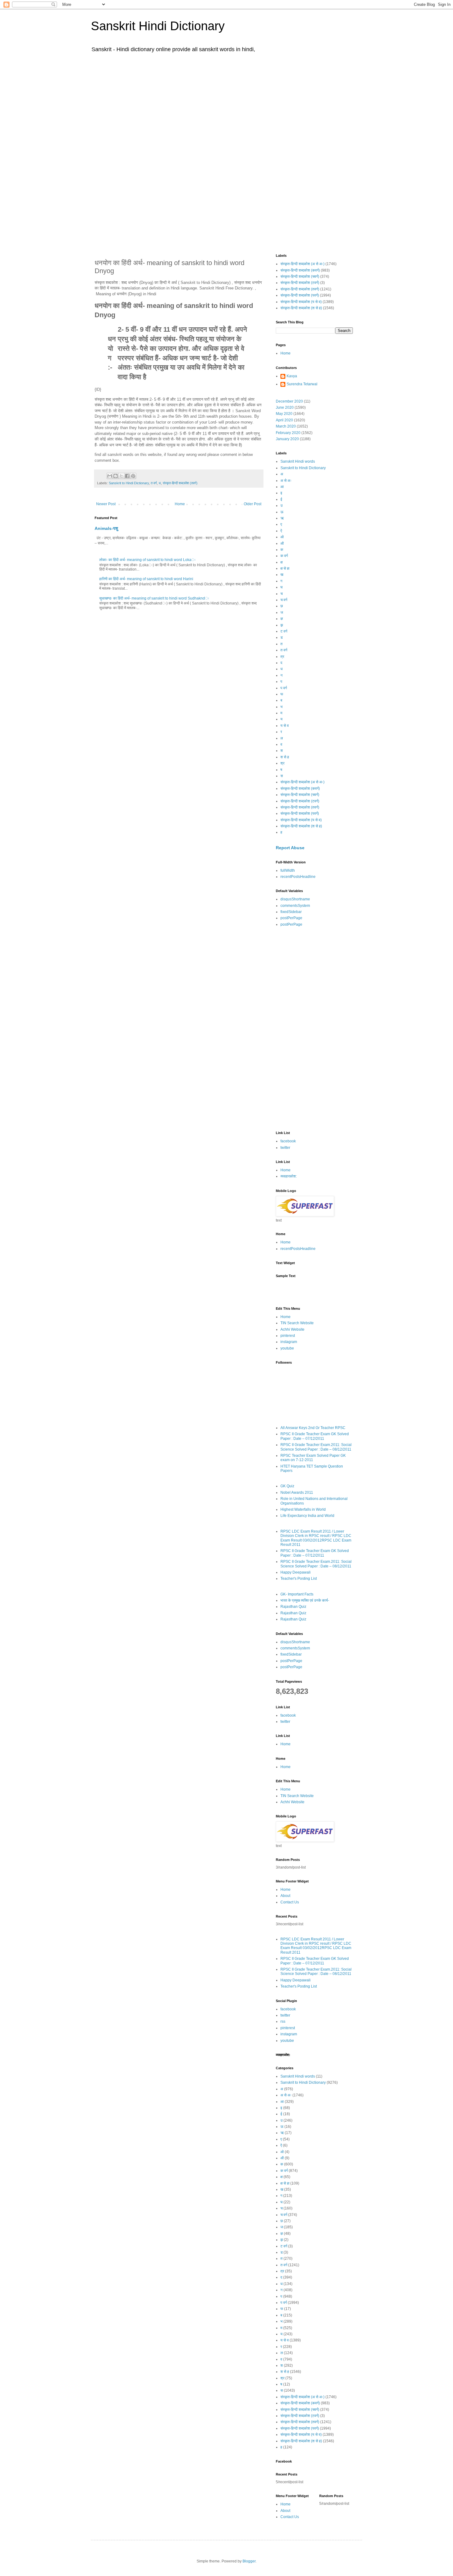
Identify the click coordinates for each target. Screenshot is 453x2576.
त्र (282, 657)
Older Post (253, 504)
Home (180, 504)
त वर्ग (154, 483)
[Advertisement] (226, 104)
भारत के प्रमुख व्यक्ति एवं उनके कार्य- (305, 1600)
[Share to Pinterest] (133, 476)
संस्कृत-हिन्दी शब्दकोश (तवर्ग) (180, 483)
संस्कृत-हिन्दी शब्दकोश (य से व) (301, 302)
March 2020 (286, 426)
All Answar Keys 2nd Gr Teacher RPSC (313, 1428)
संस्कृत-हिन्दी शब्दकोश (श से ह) (301, 308)
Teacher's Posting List (299, 1579)
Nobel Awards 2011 (297, 1493)
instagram (289, 1342)
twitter (285, 1148)
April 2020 (284, 420)
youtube (287, 1348)
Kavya (292, 376)
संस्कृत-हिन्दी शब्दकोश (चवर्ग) (300, 276)
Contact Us (290, 1902)
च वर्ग (284, 600)
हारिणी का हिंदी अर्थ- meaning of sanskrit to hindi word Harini (146, 579)
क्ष (282, 562)
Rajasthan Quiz (293, 1607)
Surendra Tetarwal (302, 384)
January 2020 (287, 439)
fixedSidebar (291, 912)
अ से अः (286, 481)
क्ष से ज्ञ (285, 568)
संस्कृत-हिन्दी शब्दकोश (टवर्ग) (300, 283)
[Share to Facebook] (127, 476)
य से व (285, 726)
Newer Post (106, 504)
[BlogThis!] (116, 476)
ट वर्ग (284, 631)
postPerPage (291, 918)
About (285, 1896)
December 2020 (289, 401)
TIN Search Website (297, 1323)
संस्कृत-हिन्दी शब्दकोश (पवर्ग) (300, 295)
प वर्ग (284, 688)
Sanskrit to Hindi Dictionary (129, 483)
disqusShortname (295, 899)
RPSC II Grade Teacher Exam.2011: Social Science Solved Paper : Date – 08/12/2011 (316, 1447)
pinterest (288, 1336)
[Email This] (110, 476)
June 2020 (285, 407)
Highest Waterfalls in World (303, 1509)
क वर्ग (284, 556)
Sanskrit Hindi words (298, 461)
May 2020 (284, 414)
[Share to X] (121, 476)
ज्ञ (282, 619)
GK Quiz (287, 1486)
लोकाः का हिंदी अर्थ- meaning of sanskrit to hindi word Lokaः (147, 560)
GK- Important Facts (297, 1594)
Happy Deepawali (296, 1572)
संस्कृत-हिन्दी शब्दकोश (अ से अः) (302, 264)
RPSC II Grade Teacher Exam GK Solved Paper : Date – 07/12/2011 (315, 1436)
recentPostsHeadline (298, 877)
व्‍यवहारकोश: (289, 1176)
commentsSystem (295, 906)
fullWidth (288, 870)
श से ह (285, 757)
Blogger (249, 2561)
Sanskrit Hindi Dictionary (158, 26)
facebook (288, 1141)
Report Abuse (290, 848)
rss (283, 2021)
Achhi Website (292, 1329)
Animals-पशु (106, 528)
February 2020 (288, 433)
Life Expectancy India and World (307, 1516)
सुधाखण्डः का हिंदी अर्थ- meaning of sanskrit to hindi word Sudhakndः (154, 598)
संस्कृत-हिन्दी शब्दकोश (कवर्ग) (300, 270)
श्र (282, 763)
